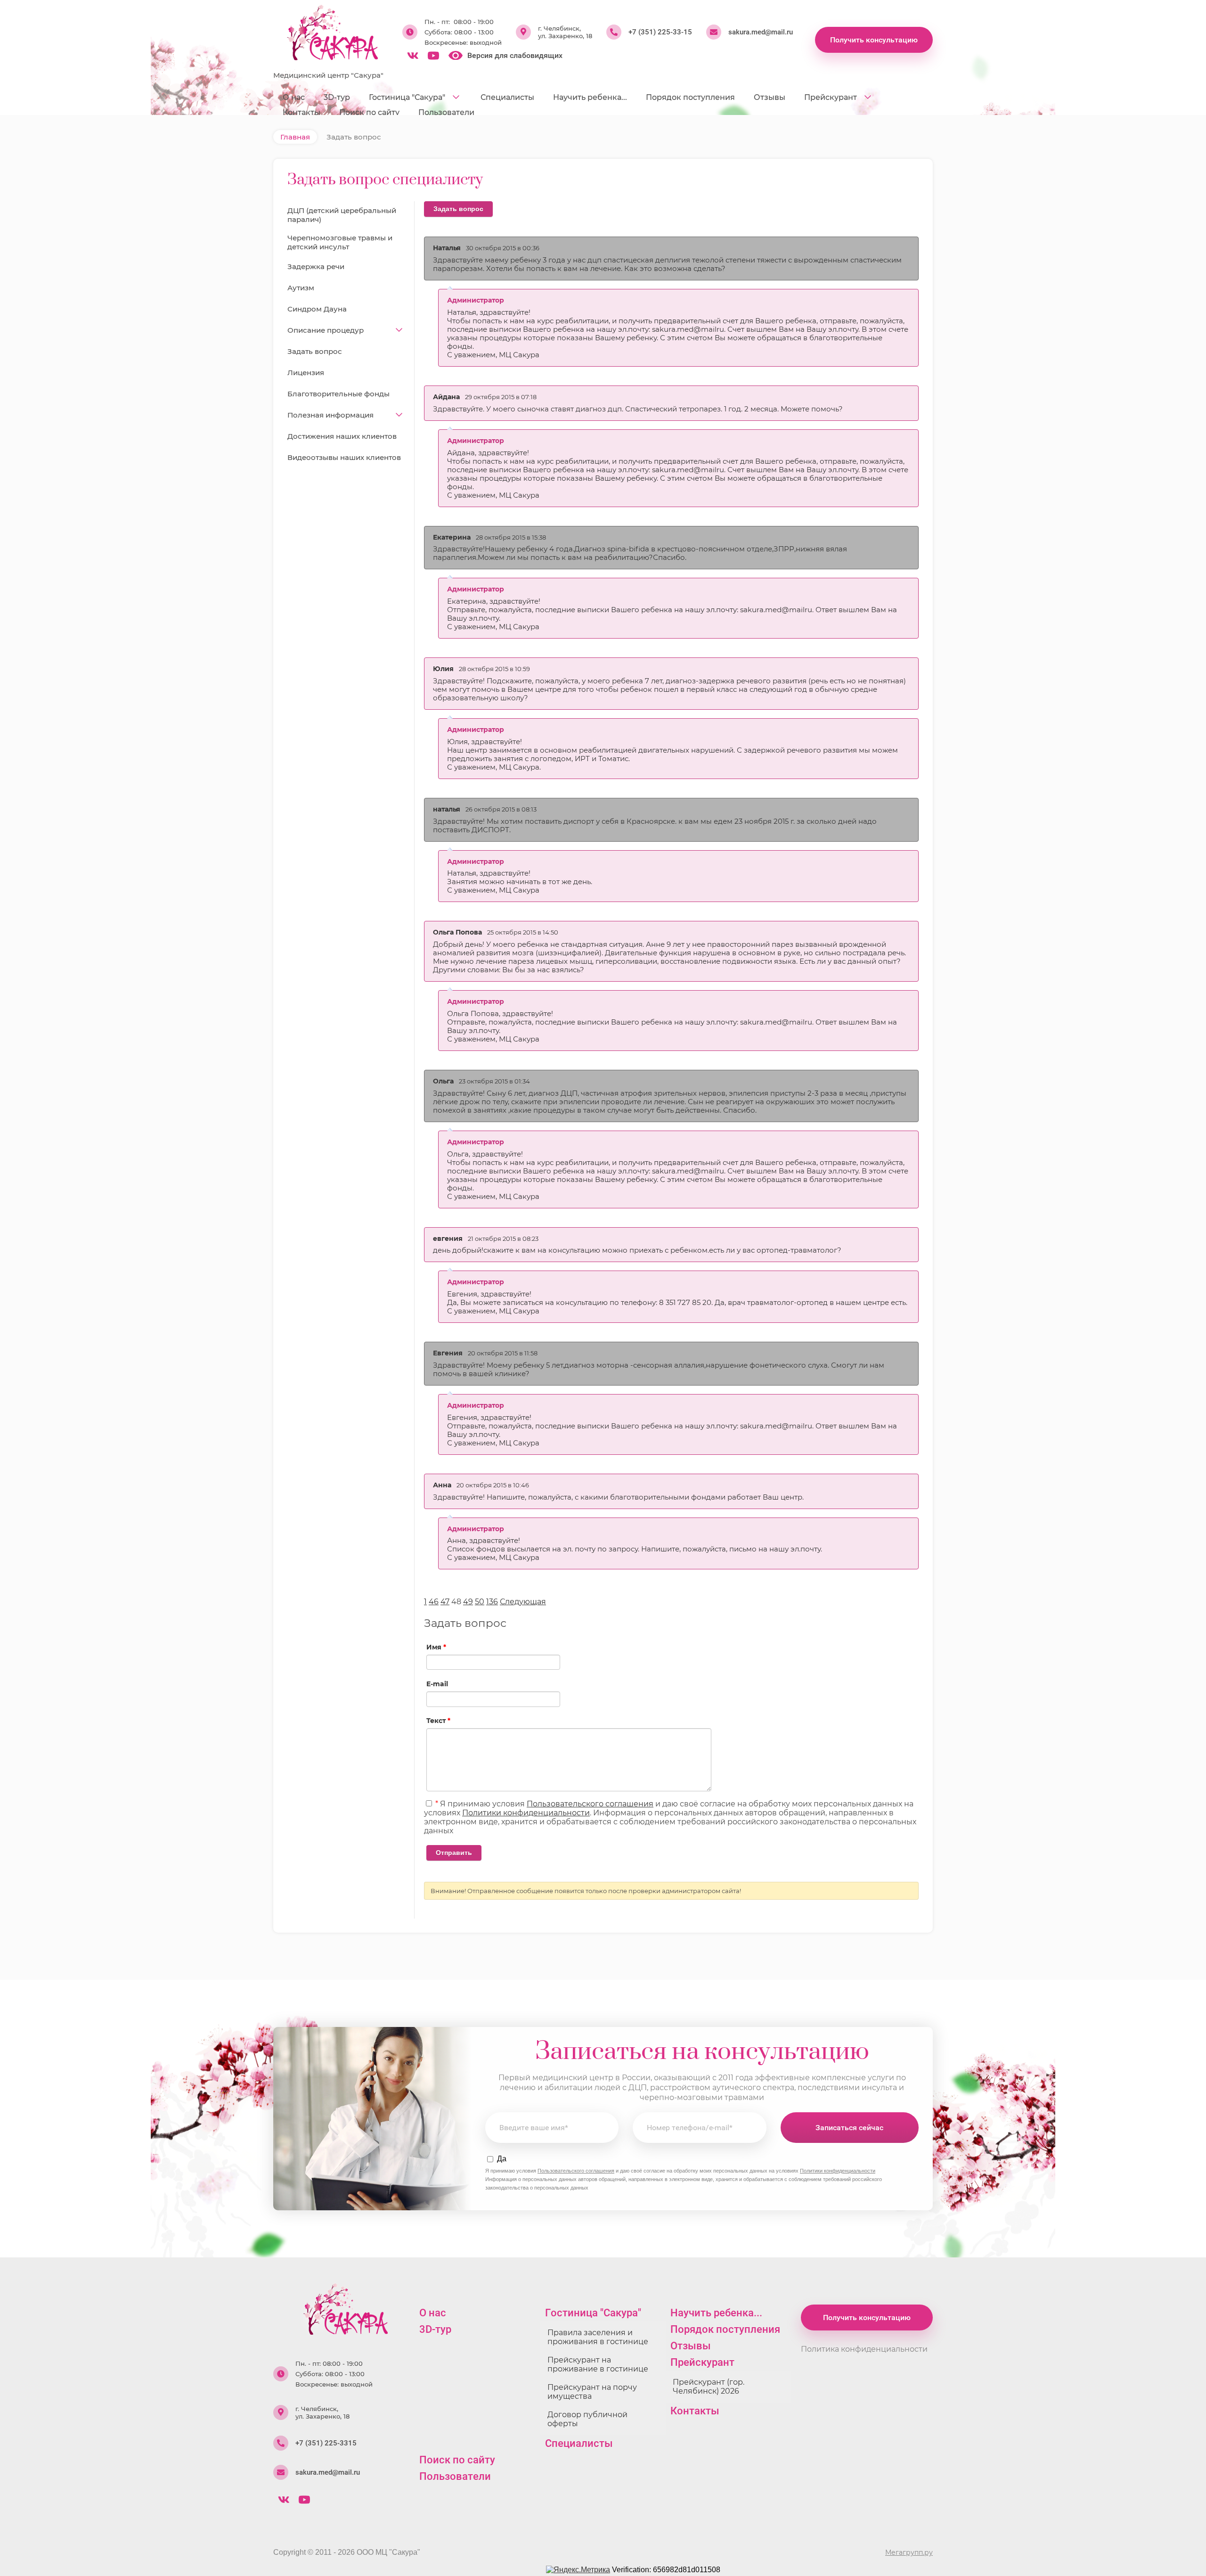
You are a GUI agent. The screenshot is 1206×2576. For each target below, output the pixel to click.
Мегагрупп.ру (909, 2552)
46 (434, 1602)
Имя (436, 1647)
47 (445, 1602)
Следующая (523, 1602)
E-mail (437, 1684)
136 (492, 1602)
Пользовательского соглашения (590, 1804)
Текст (438, 1721)
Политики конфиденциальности (526, 1813)
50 (480, 1602)
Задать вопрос (458, 209)
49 (468, 1602)
